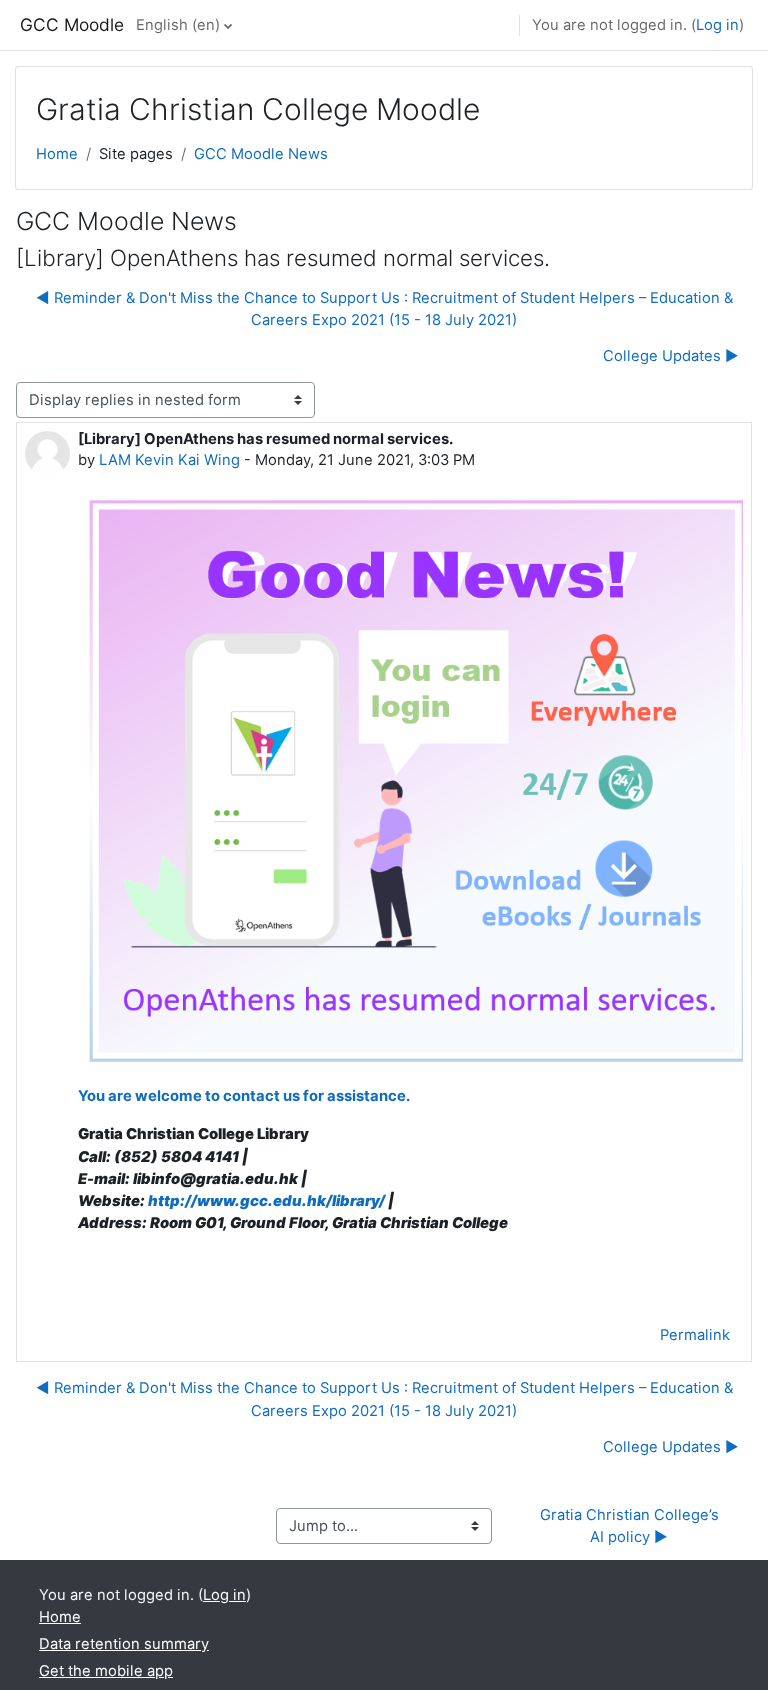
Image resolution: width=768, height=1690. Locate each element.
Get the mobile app (106, 1671)
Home (57, 154)
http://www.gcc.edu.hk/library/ (266, 1201)
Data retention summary (124, 1644)
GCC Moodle (72, 24)
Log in (717, 25)
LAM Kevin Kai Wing (169, 460)
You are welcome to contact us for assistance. (245, 1096)
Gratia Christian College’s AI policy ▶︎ (631, 1526)
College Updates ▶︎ (671, 356)
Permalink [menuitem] (695, 1335)
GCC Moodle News (261, 154)
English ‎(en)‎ (178, 25)
